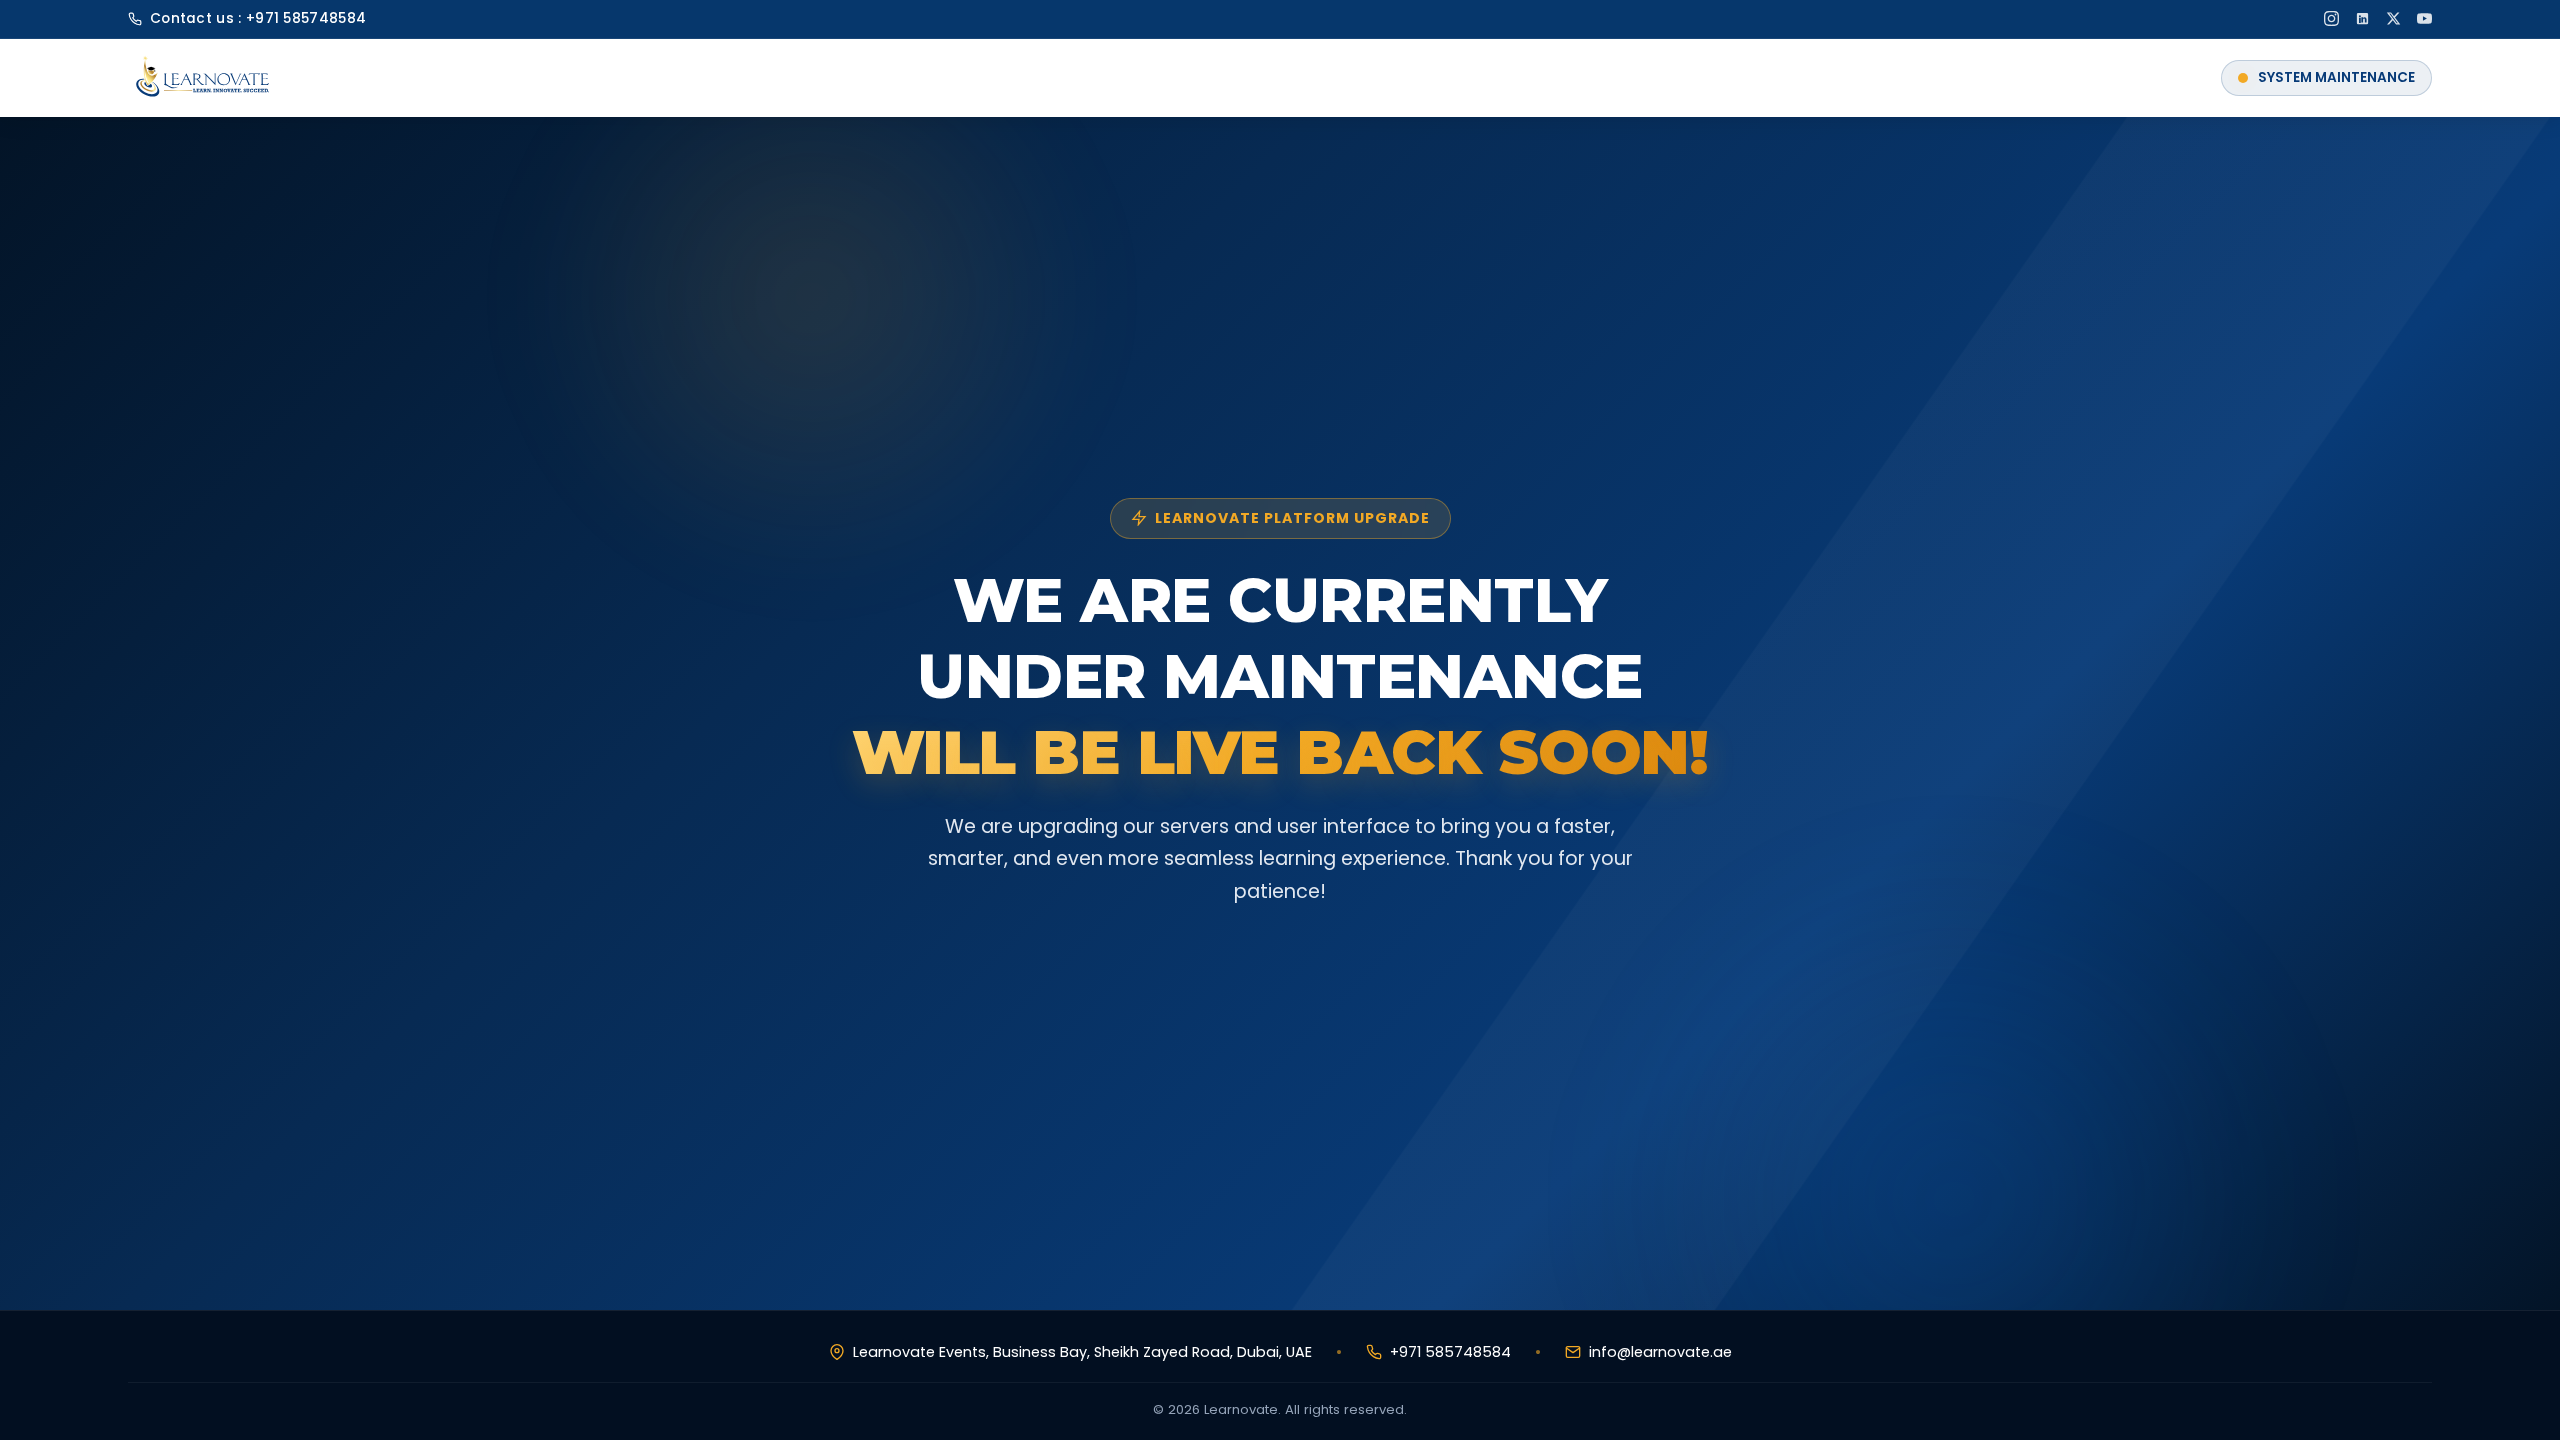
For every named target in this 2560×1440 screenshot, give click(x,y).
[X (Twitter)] (2393, 18)
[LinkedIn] (2362, 18)
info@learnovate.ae (1660, 1352)
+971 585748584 (306, 18)
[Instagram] (2331, 18)
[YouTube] (2424, 18)
